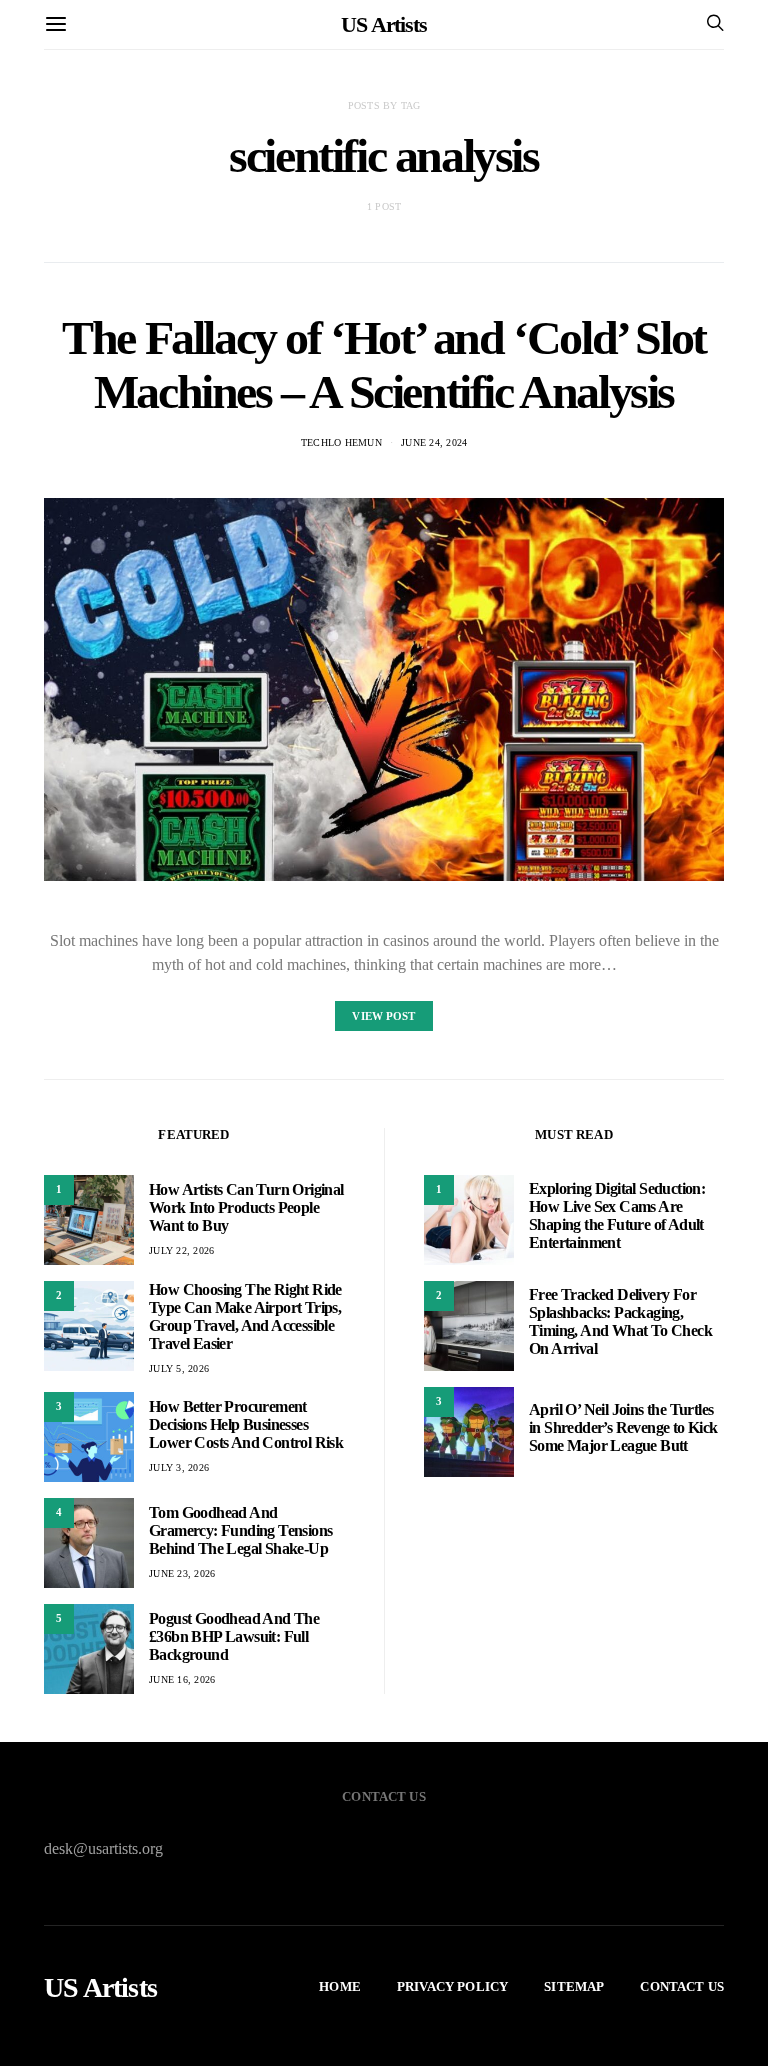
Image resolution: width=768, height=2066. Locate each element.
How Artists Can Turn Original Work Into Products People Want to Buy (246, 1207)
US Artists (384, 24)
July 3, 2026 (179, 1467)
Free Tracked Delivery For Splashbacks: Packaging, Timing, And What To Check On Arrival (620, 1321)
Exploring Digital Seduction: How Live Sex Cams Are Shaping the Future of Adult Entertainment (617, 1215)
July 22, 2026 (181, 1250)
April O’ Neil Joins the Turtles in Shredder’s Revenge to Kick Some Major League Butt (623, 1427)
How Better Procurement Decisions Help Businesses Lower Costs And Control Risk (246, 1424)
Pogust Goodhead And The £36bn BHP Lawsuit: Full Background (234, 1636)
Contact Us (682, 1986)
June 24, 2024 (434, 442)
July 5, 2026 (179, 1368)
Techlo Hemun (341, 442)
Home (340, 1986)
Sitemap (574, 1986)
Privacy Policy (452, 1986)
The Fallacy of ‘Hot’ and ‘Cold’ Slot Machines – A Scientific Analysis (384, 364)
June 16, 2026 (182, 1679)
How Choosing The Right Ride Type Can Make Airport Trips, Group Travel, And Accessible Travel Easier (245, 1316)
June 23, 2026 (182, 1573)
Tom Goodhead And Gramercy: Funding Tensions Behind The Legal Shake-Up (240, 1530)
